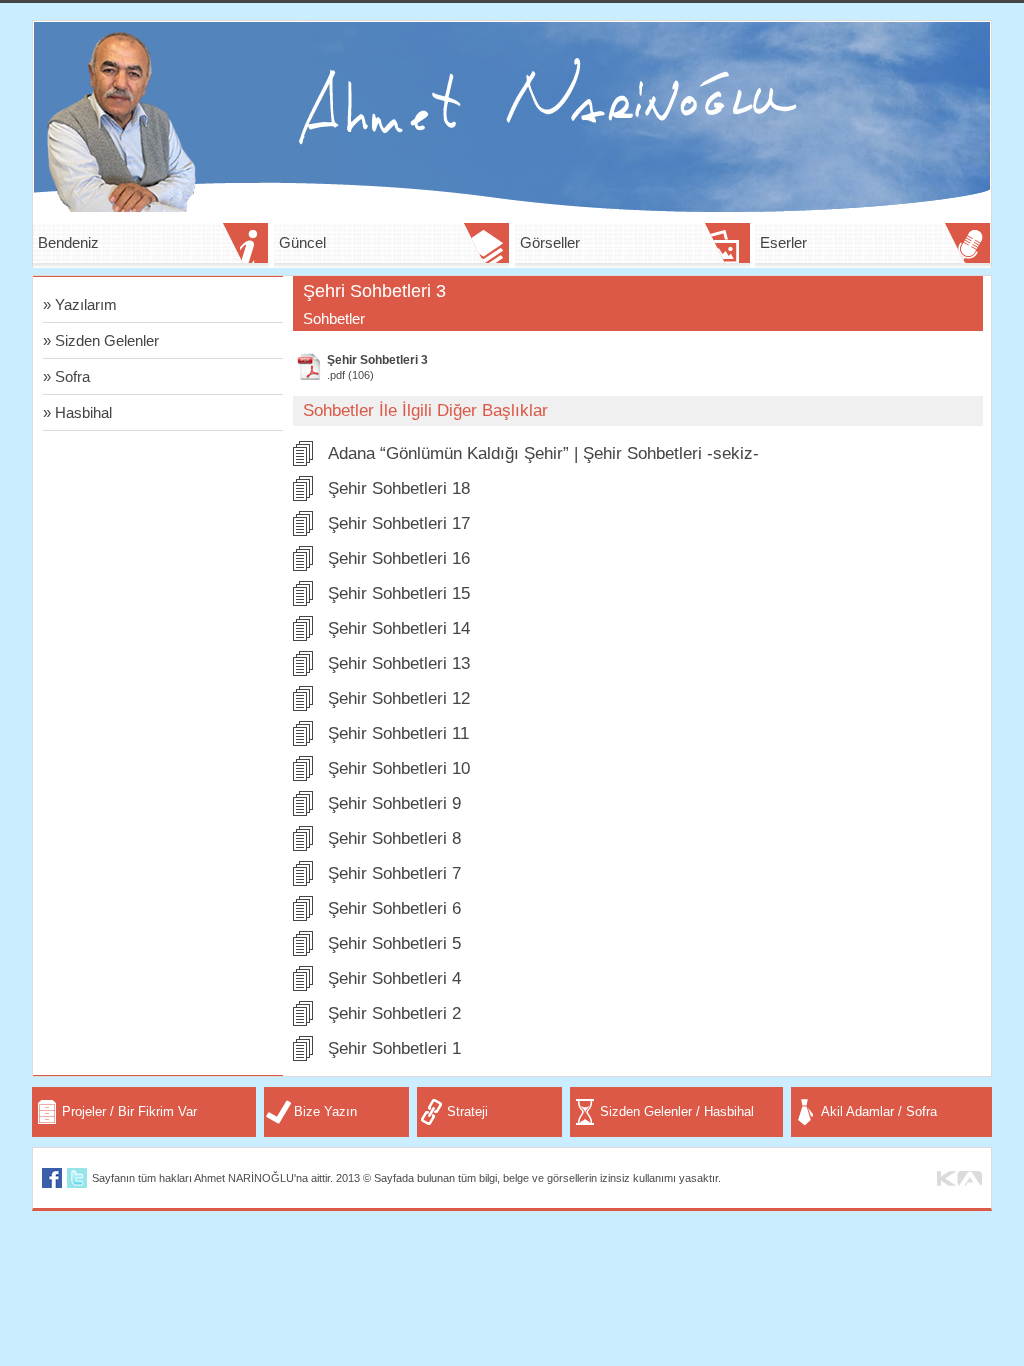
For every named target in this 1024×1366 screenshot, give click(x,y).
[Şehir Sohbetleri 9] (303, 810)
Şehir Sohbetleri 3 (377, 360)
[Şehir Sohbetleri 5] (303, 950)
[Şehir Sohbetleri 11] (303, 740)
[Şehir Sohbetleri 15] (303, 600)
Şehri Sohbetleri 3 (374, 291)
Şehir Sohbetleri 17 (399, 523)
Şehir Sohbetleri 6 (394, 908)
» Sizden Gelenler (101, 340)
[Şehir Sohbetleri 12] (303, 705)
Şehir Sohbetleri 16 (399, 558)
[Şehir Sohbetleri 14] (303, 635)
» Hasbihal (77, 412)
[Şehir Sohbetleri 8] (303, 845)
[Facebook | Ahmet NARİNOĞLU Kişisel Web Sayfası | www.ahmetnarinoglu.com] (52, 1182)
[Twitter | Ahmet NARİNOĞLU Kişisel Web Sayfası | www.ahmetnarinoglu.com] (77, 1182)
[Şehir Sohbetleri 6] (303, 915)
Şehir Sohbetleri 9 (394, 803)
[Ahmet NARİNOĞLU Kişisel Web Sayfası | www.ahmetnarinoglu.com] (512, 206)
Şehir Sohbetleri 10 (399, 768)
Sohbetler (334, 318)
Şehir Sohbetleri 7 (394, 873)
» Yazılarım (80, 304)
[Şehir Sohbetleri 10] (303, 775)
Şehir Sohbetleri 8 (394, 838)
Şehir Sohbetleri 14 (399, 628)
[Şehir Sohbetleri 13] (303, 670)
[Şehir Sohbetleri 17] (303, 530)
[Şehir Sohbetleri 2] (303, 1020)
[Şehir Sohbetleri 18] (303, 495)
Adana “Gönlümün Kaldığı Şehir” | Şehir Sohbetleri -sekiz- (543, 453)
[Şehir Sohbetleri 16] (303, 565)
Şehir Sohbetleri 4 (394, 978)
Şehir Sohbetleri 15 (399, 593)
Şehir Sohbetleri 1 (394, 1048)
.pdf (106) (350, 375)
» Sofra (66, 376)
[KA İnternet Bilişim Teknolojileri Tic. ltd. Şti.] (959, 1180)
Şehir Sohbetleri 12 (399, 698)
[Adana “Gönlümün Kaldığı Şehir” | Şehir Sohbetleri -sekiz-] (303, 460)
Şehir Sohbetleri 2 (394, 1013)
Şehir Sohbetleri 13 (399, 663)
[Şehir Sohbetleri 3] (309, 375)
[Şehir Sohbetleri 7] (303, 880)
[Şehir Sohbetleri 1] (303, 1055)
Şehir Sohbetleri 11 (398, 733)
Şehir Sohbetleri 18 (399, 488)
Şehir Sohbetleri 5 (394, 943)
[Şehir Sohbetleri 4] (303, 985)
